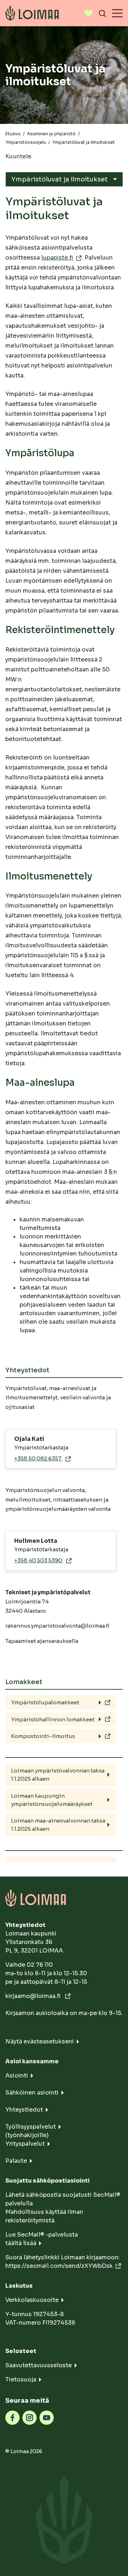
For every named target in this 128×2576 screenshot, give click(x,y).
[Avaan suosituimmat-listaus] (89, 13)
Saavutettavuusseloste (39, 2365)
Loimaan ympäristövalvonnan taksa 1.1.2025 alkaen (58, 1775)
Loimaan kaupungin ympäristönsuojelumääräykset (52, 1800)
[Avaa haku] (102, 13)
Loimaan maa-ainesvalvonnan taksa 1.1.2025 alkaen (58, 1825)
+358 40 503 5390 (39, 1560)
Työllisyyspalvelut (31, 2127)
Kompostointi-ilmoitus (43, 1736)
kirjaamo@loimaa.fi (34, 1996)
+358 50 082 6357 (38, 1458)
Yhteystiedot (24, 2110)
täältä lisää (21, 2243)
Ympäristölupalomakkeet (45, 1702)
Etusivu (13, 134)
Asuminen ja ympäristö (51, 134)
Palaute (16, 2161)
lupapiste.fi (57, 258)
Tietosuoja (21, 2379)
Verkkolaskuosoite (32, 2300)
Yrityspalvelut (25, 2144)
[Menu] (117, 13)
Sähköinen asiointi (32, 2093)
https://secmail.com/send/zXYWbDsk (59, 2266)
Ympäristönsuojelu (26, 142)
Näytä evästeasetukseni (40, 2041)
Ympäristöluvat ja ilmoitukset (60, 179)
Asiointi (17, 2076)
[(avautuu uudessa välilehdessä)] (12, 2417)
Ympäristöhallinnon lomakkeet (53, 1719)
